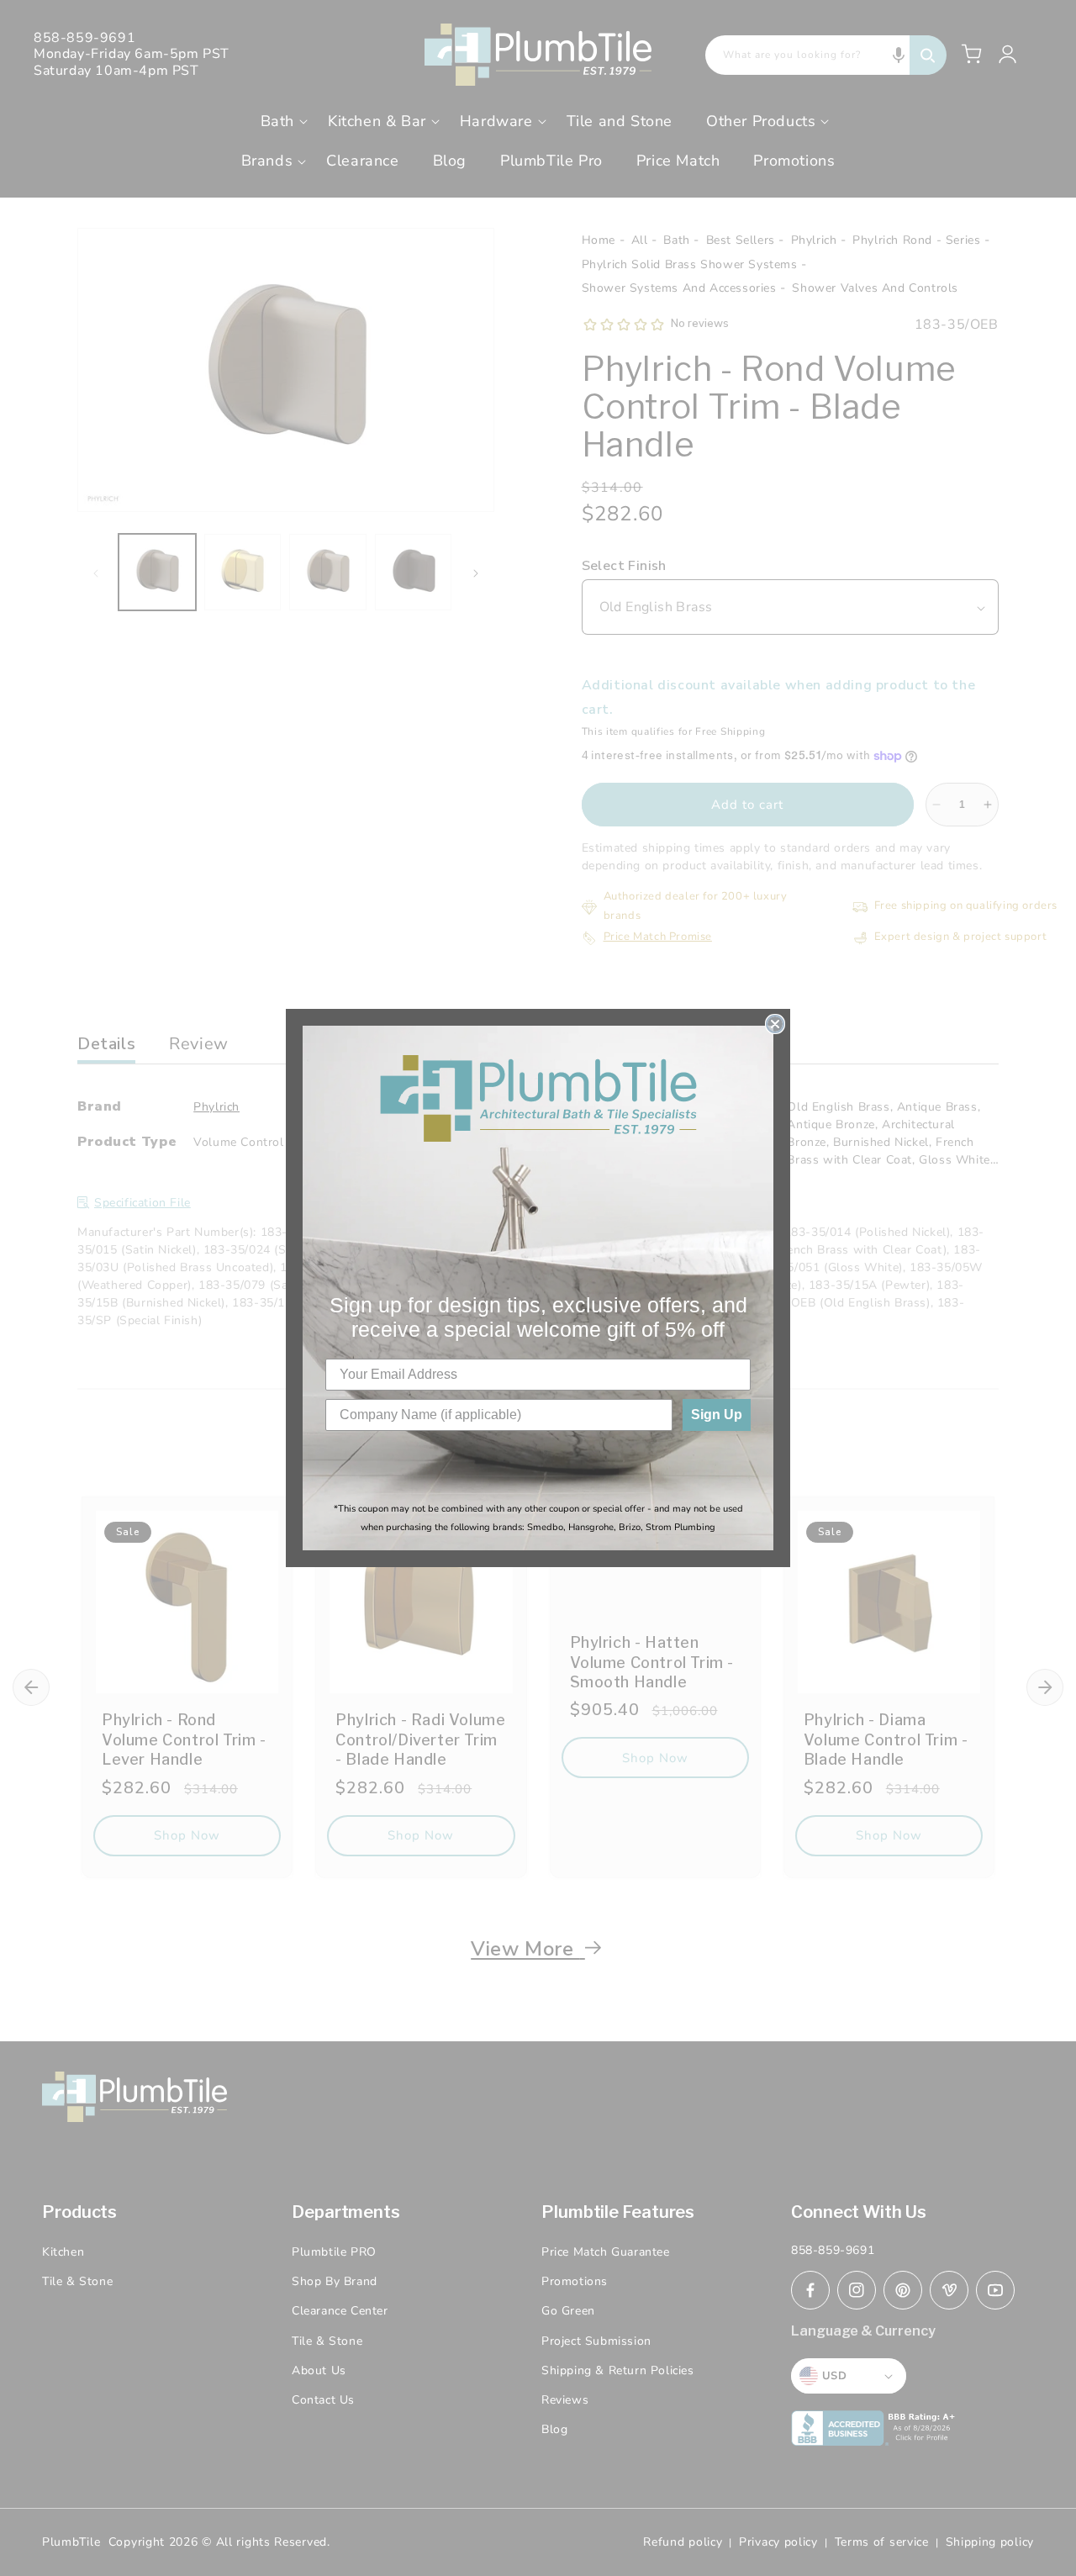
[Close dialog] (775, 1024)
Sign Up (717, 1415)
